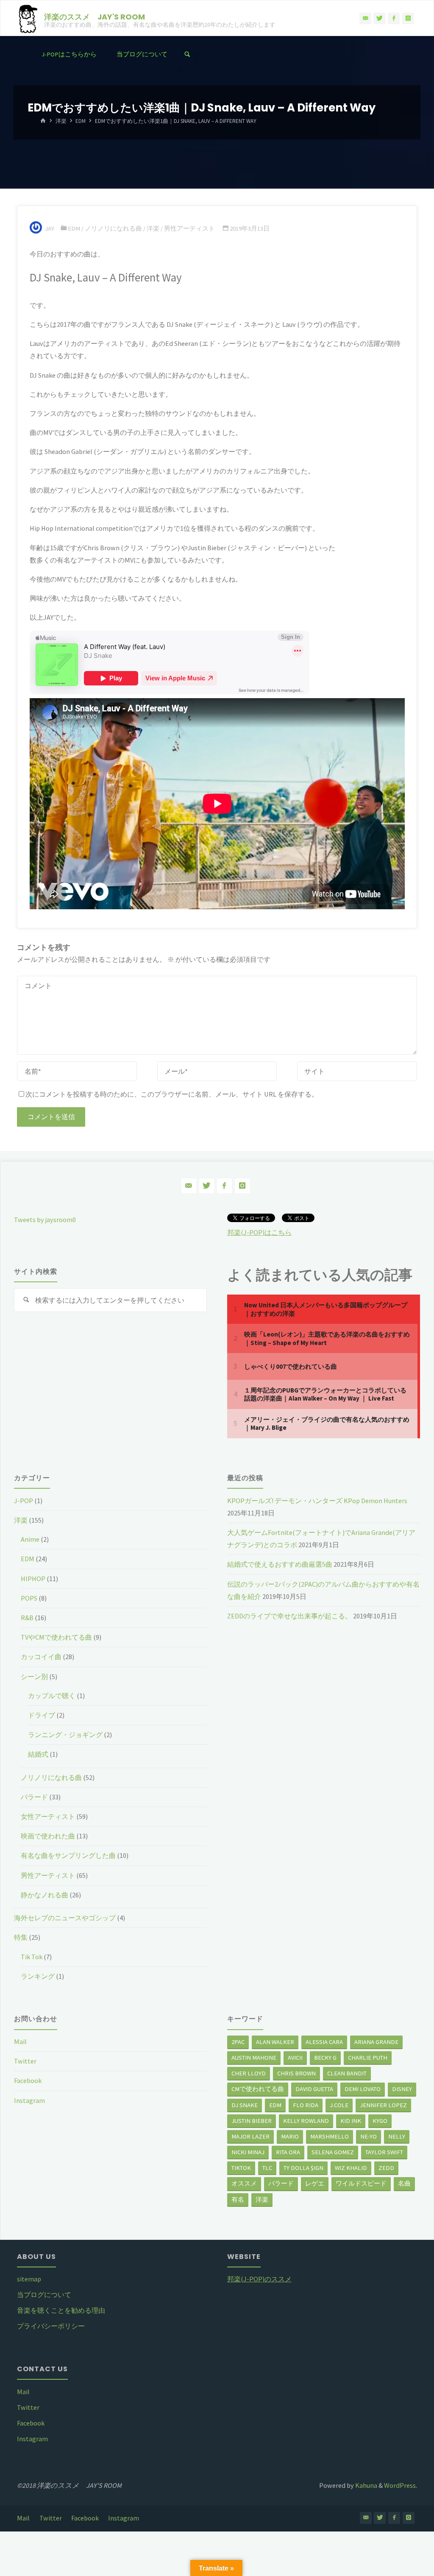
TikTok (241, 2168)
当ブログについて (44, 2295)
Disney (402, 2089)
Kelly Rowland (306, 2121)
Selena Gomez (333, 2152)
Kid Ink (351, 2121)
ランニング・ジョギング (65, 1735)
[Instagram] (408, 19)
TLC (267, 2168)
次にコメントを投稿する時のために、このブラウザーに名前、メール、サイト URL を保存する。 (172, 1094)
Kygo (380, 2121)
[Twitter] (379, 19)
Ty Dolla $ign (303, 2168)
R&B (27, 1618)
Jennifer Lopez (383, 2105)
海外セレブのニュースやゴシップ (65, 1918)
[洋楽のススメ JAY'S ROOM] (27, 18)
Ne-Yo (369, 2136)
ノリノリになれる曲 (113, 228)
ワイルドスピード (361, 2183)
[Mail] (365, 19)
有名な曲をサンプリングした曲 (68, 1855)
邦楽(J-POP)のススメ (259, 2279)
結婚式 (38, 1754)
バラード (34, 1797)
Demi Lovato (363, 2089)
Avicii (295, 2058)
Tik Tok (32, 1957)
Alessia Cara (324, 2042)
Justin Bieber (252, 2121)
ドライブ (42, 1715)
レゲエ (315, 2183)
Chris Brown (296, 2073)
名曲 (404, 2183)
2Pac (238, 2042)
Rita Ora (288, 2152)
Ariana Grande (376, 2042)
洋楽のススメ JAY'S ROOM (95, 16)
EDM (81, 121)
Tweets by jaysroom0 (45, 1220)
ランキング (38, 1976)
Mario (290, 2136)
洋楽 (61, 121)
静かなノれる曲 (45, 1895)
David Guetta (314, 2089)
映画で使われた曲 (48, 1836)
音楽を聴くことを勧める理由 (61, 2310)
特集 (21, 1937)
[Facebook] (394, 19)
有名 (238, 2200)
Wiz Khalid (351, 2168)
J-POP (24, 1501)
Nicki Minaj (248, 2152)
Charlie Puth (368, 2058)
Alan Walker (275, 2042)
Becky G (325, 2058)
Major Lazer (250, 2136)
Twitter (25, 2061)
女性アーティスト (48, 1816)
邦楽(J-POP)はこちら (259, 1232)
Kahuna (366, 2485)
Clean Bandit (347, 2073)
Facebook (28, 2080)
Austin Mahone (254, 2058)
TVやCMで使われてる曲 (56, 1637)
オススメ (244, 2183)
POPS (29, 1598)
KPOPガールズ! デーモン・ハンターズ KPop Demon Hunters (317, 1501)
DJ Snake (245, 2105)
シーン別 (34, 1676)
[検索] (187, 54)
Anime (30, 1539)
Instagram (29, 2100)
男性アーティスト (189, 228)
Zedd (386, 2168)
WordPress (400, 2485)
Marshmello (330, 2136)
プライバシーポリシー (51, 2326)
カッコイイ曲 (41, 1657)
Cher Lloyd (249, 2073)
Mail (20, 2041)
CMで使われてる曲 (258, 2089)
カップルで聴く (52, 1696)
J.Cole (339, 2105)
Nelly (397, 2136)
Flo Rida (306, 2105)
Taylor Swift (384, 2152)
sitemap (29, 2279)
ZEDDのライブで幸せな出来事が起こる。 (289, 1616)
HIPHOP (33, 1579)
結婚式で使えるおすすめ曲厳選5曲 (280, 1564)
